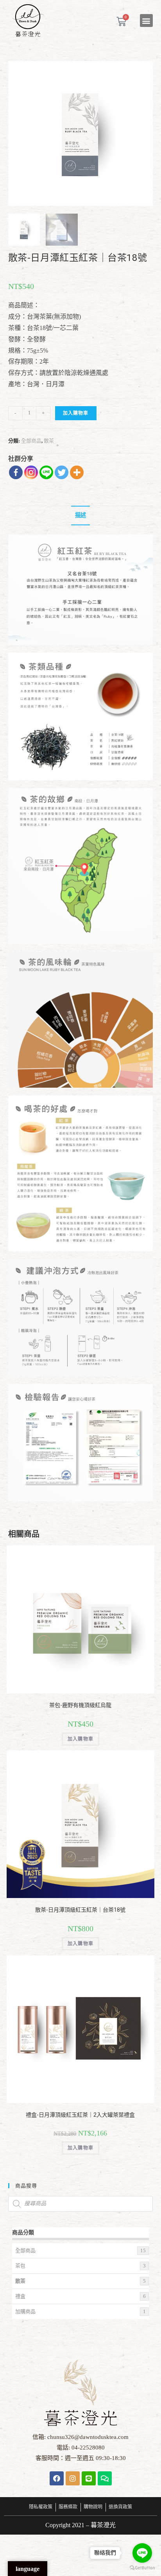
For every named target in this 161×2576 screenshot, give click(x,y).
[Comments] (105, 2478)
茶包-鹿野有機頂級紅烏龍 (80, 1705)
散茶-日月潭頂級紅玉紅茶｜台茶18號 (80, 1910)
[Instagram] (31, 472)
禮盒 (20, 2296)
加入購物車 (76, 413)
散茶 (49, 441)
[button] (146, 21)
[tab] (81, 516)
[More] (77, 472)
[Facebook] (16, 472)
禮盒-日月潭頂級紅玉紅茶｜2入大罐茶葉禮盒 (80, 2115)
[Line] (46, 472)
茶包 (20, 2266)
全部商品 (31, 441)
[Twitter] (62, 472)
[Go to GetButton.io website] (142, 2568)
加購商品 (25, 2311)
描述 (80, 515)
